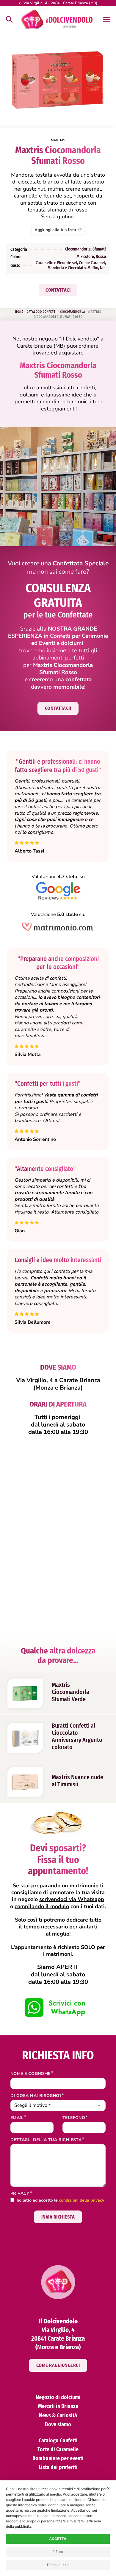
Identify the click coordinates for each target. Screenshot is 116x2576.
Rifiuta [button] (58, 2552)
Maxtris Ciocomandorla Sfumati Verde (70, 1692)
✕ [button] (108, 2488)
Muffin (93, 268)
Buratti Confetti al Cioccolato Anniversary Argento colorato (77, 1736)
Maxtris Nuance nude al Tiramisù (77, 1781)
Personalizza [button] (58, 2565)
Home (19, 312)
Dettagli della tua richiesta (46, 2140)
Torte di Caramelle (58, 2449)
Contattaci (58, 290)
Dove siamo (58, 2424)
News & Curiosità (58, 2415)
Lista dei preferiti (58, 2467)
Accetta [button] (58, 2539)
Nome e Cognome (30, 2074)
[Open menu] (106, 19)
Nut (103, 268)
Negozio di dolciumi (58, 2397)
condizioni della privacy (81, 2200)
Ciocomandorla (78, 249)
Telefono (74, 2118)
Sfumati (99, 249)
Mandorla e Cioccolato (67, 268)
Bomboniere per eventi (58, 2458)
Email (17, 2118)
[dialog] (58, 2528)
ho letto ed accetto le (60, 2201)
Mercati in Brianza (58, 2406)
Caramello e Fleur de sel (56, 263)
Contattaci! (58, 708)
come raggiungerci (58, 2365)
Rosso (101, 257)
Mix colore (85, 257)
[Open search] (9, 19)
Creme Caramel (92, 263)
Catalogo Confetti (42, 312)
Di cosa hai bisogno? (36, 2096)
